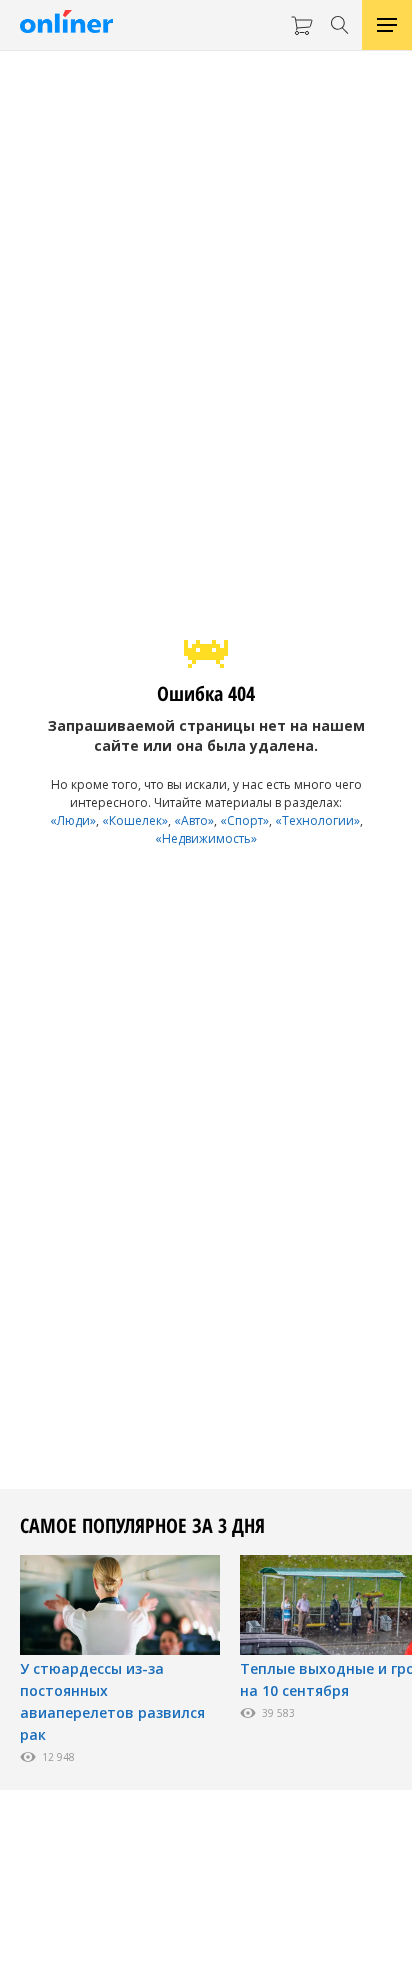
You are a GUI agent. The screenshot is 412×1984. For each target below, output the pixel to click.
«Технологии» (317, 820)
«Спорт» (244, 820)
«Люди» (73, 820)
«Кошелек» (135, 820)
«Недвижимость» (206, 838)
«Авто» (194, 820)
